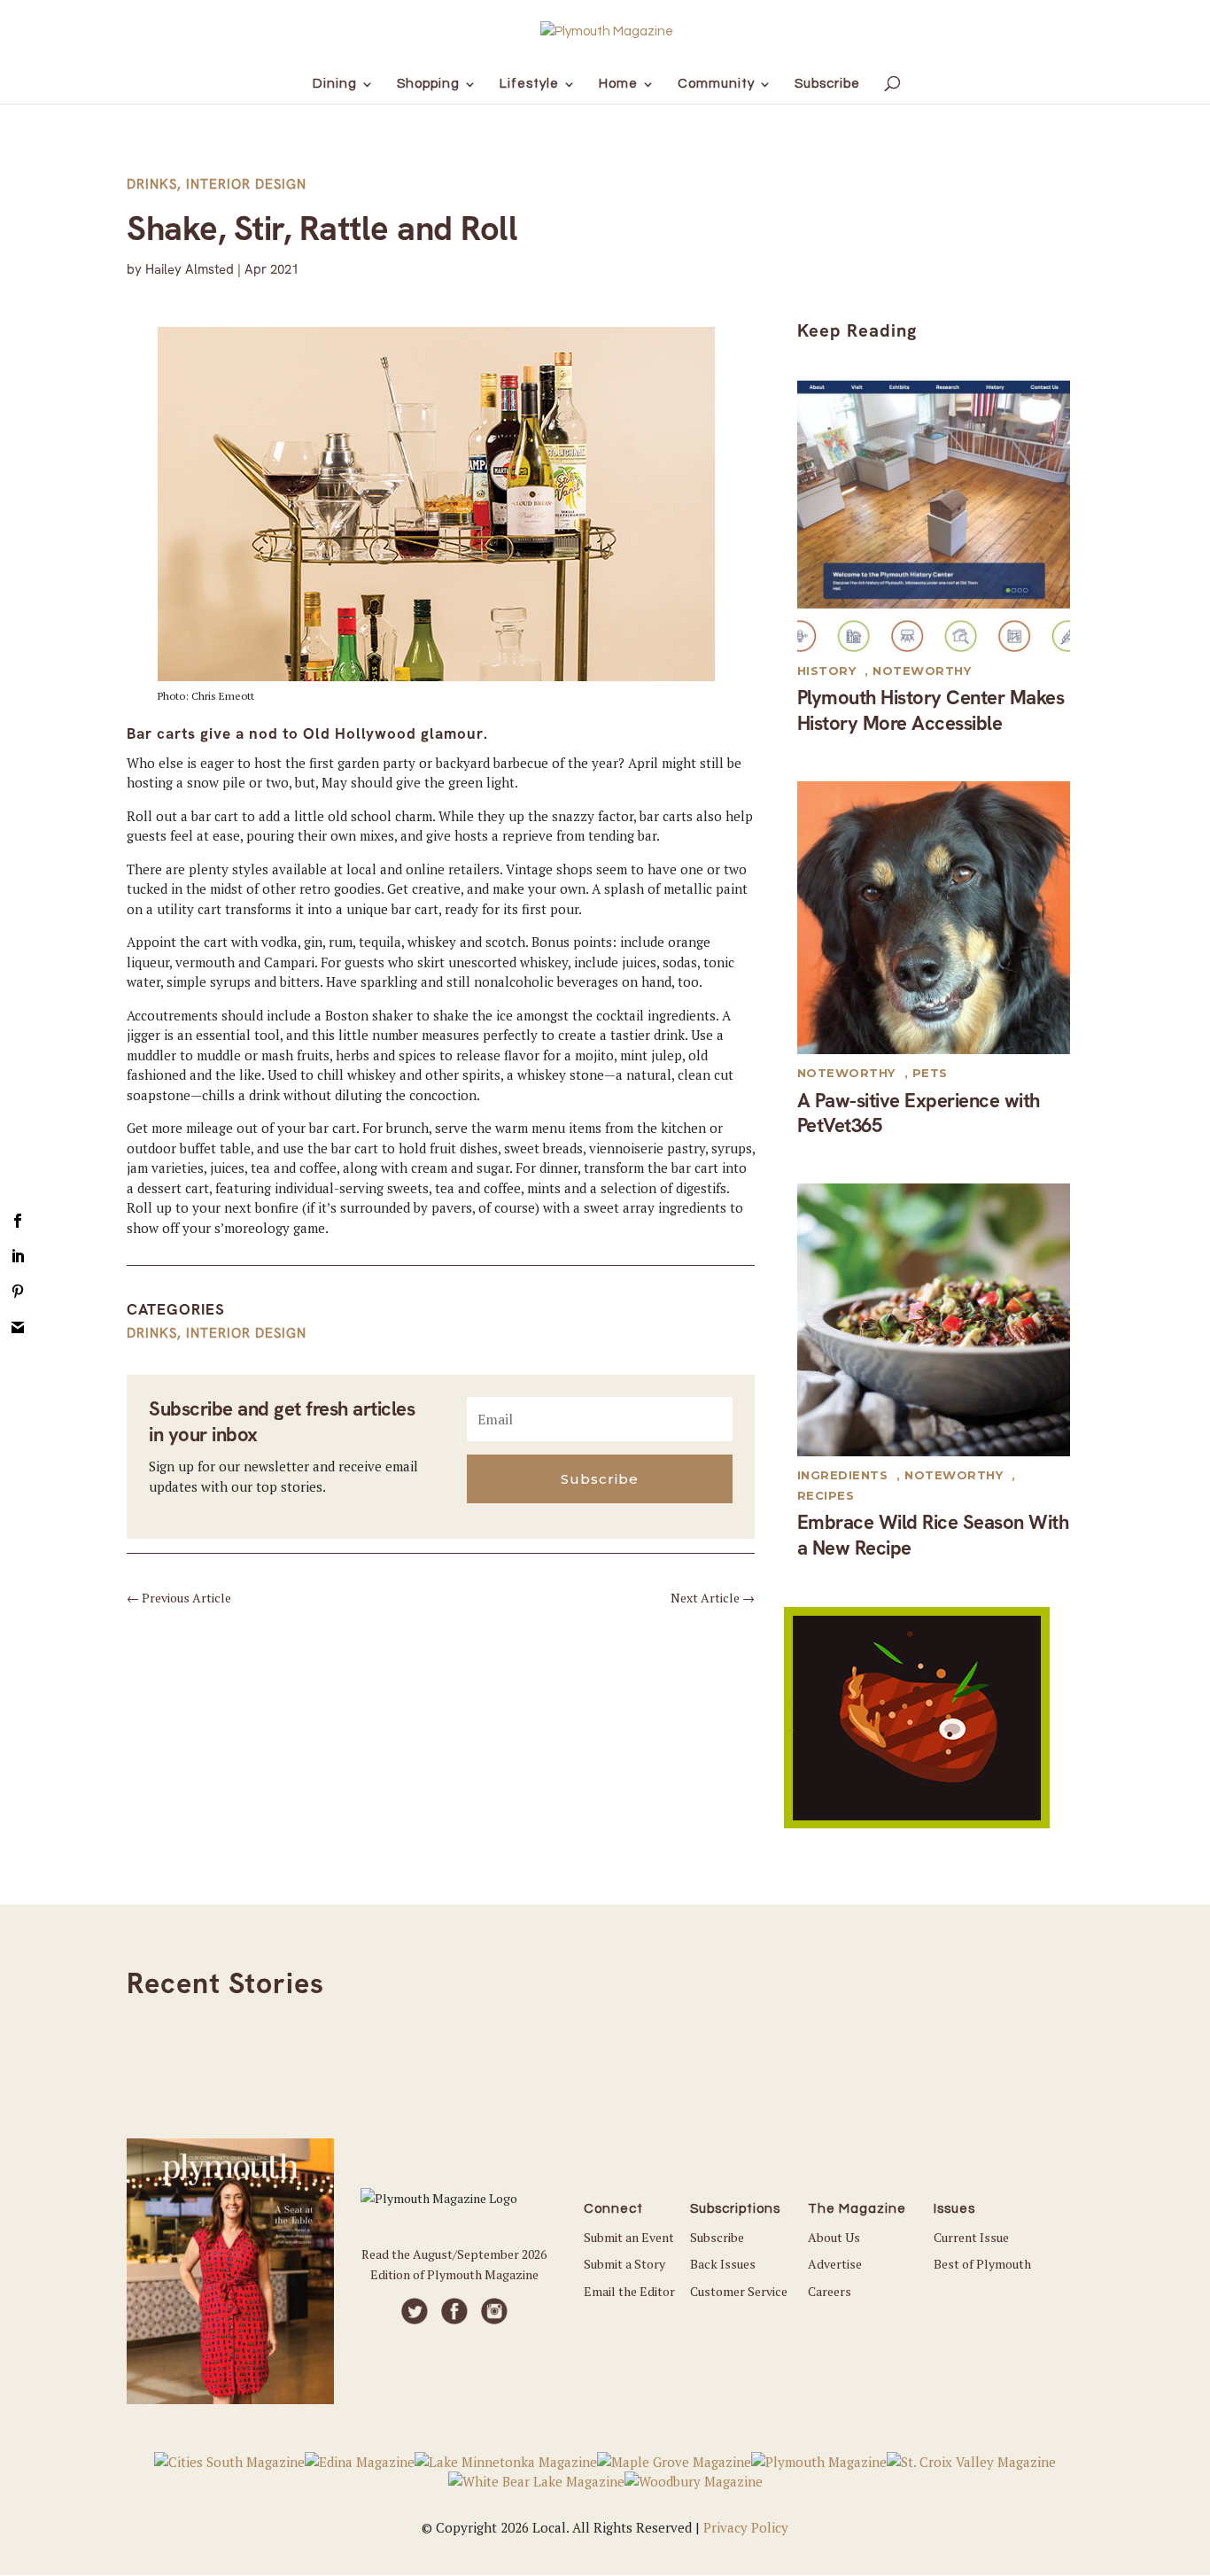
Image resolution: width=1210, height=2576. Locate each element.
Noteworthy (922, 671)
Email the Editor (629, 2291)
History (827, 671)
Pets (930, 1073)
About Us (834, 2237)
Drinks (152, 184)
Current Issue (971, 2237)
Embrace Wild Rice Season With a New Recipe (933, 1535)
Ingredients (843, 1475)
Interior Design (246, 184)
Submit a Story (624, 2264)
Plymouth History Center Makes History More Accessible (931, 710)
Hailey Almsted (190, 269)
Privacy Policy (746, 2527)
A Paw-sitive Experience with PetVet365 (919, 1113)
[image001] (917, 1823)
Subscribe (717, 2237)
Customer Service (739, 2291)
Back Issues (723, 2264)
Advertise (835, 2264)
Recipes (826, 1495)
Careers (830, 2291)
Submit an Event (629, 2237)
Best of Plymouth (982, 2264)
